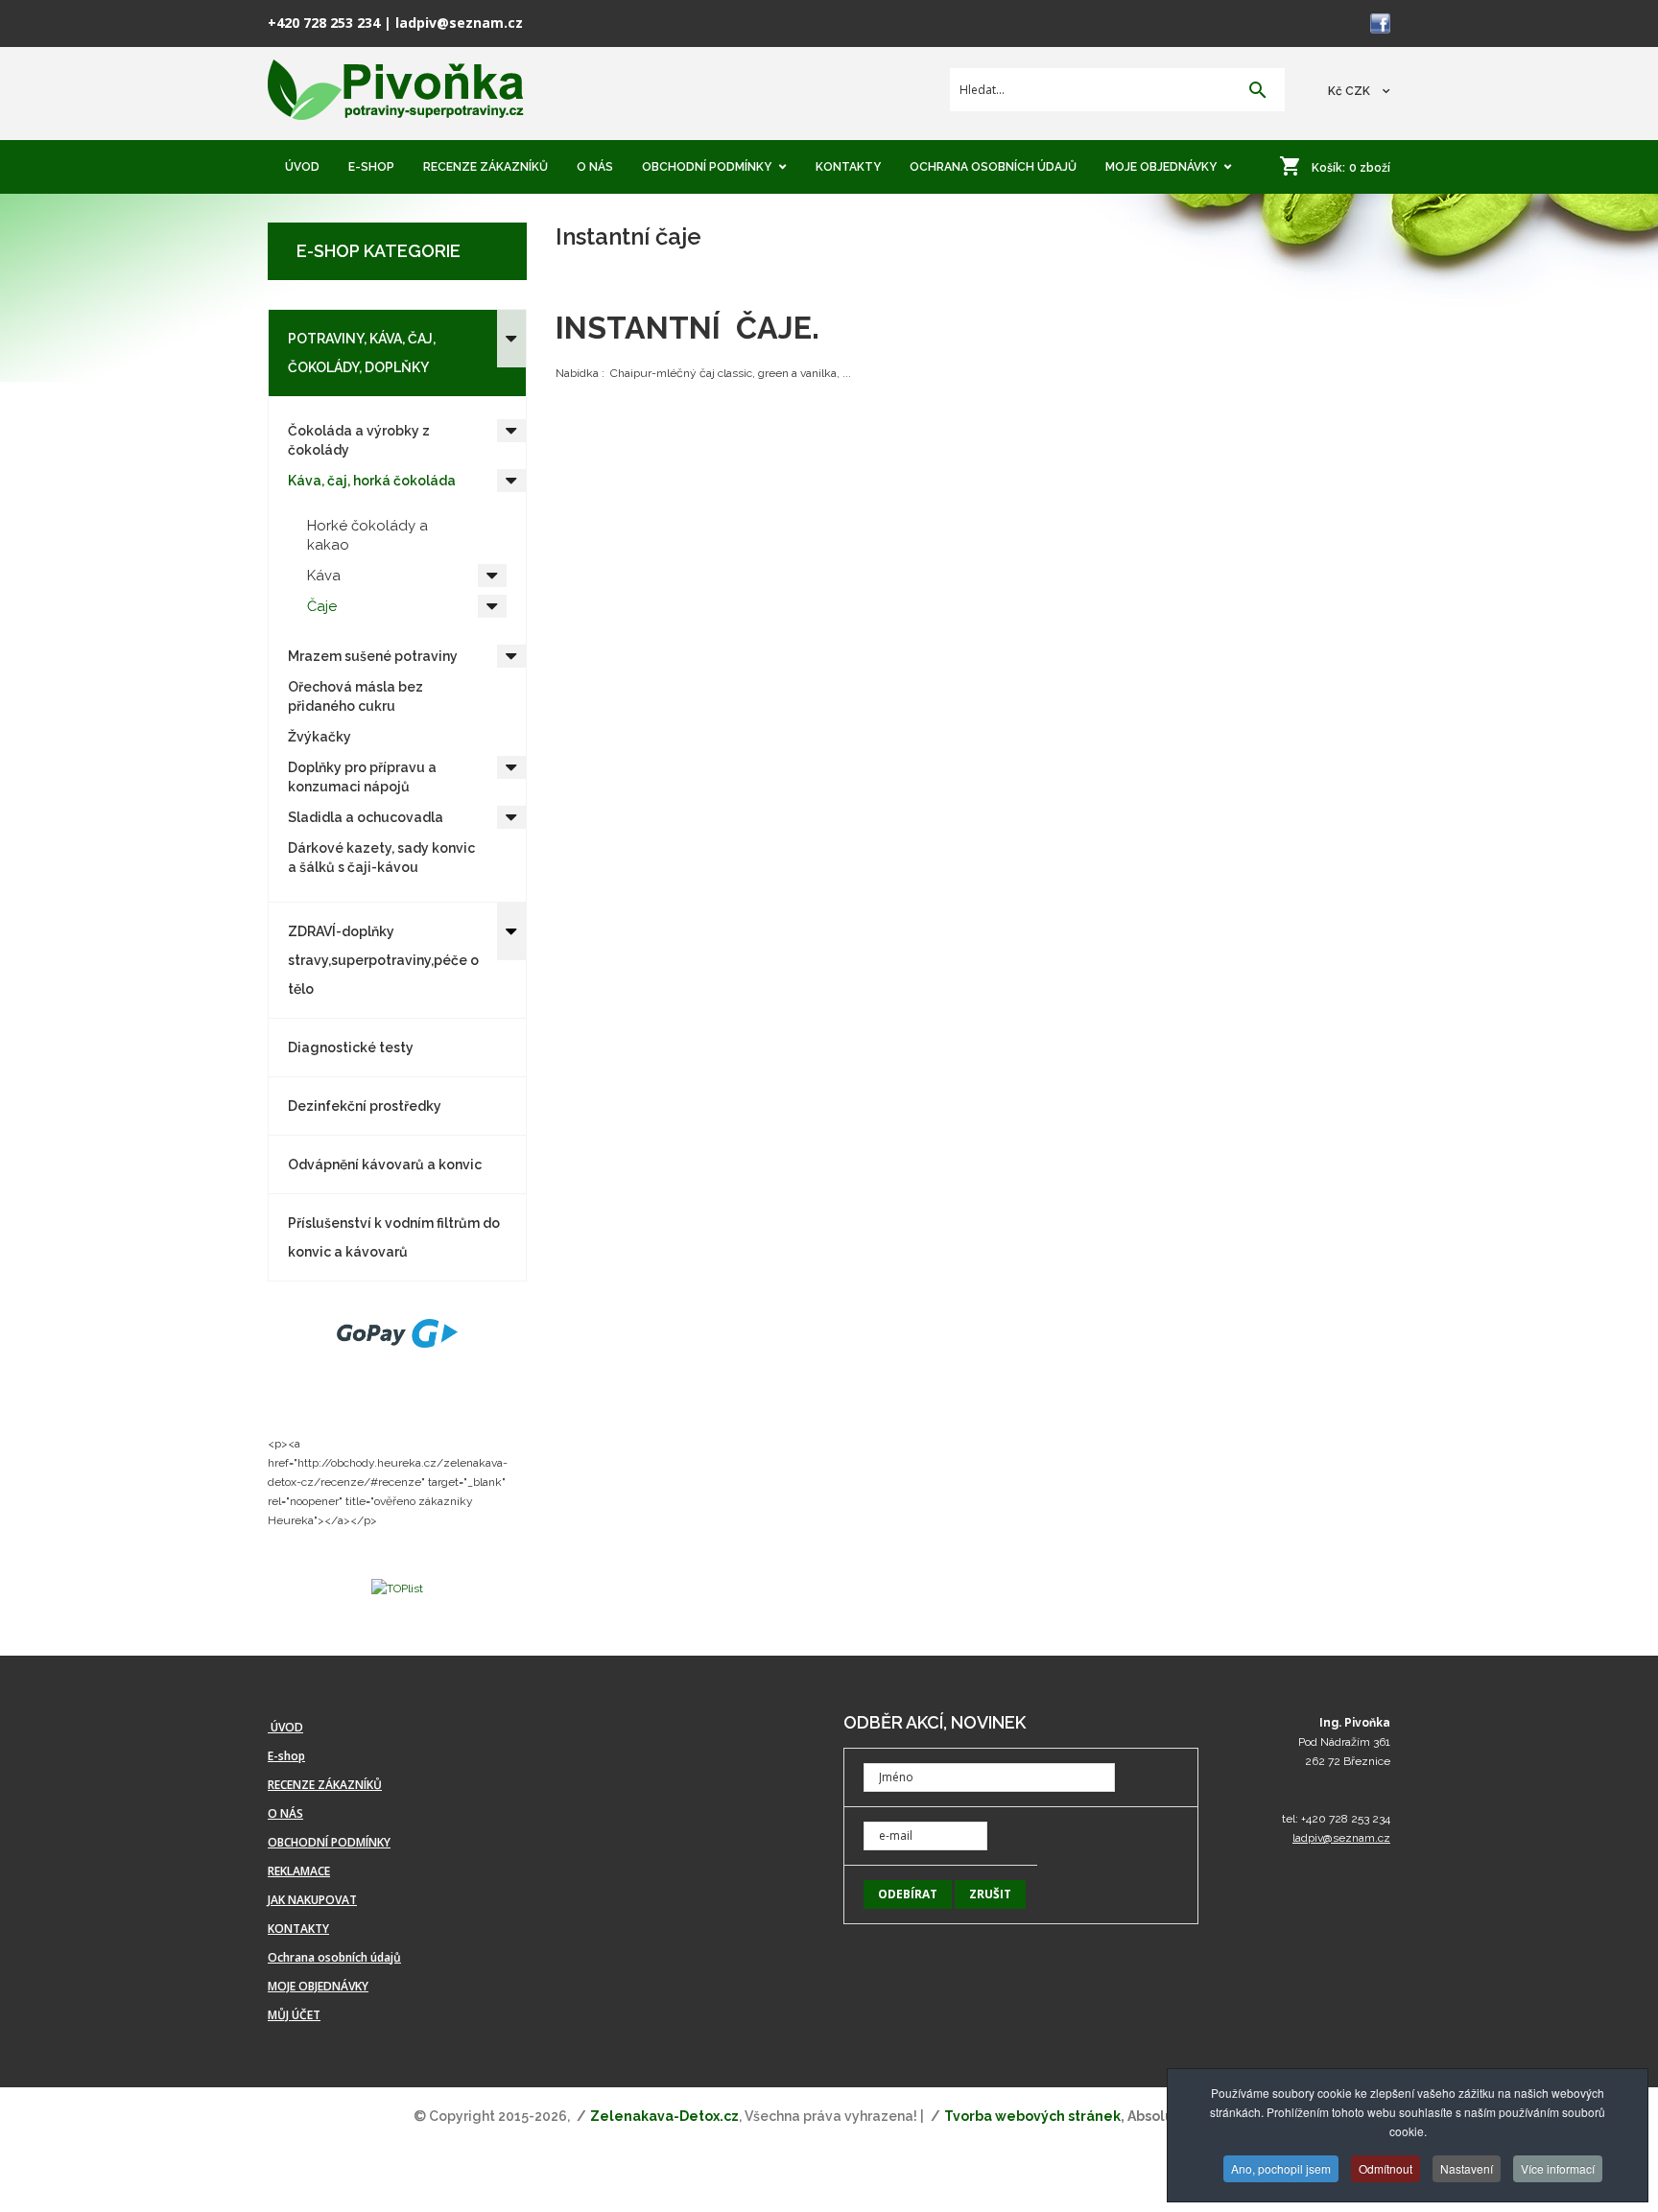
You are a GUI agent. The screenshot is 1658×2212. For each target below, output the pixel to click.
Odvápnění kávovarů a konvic (385, 1165)
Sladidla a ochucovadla (366, 817)
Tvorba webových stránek (1032, 2116)
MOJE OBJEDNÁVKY (318, 1986)
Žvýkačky (320, 737)
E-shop (286, 1756)
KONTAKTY (298, 1929)
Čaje (322, 606)
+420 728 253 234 (324, 23)
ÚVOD (285, 1727)
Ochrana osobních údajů (334, 1957)
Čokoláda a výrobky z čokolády (359, 440)
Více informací (1558, 2168)
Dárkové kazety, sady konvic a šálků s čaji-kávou (381, 858)
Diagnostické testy (351, 1047)
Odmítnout (1386, 2168)
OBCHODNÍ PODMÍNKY (329, 1842)
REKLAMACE (299, 1871)
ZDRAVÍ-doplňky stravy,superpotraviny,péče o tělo (383, 960)
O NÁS (285, 1813)
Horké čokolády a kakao (367, 535)
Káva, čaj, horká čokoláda (372, 481)
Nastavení (1467, 2168)
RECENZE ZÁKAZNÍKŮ (325, 1785)
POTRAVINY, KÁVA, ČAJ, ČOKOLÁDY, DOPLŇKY (362, 353)
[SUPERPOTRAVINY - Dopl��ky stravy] (396, 91)
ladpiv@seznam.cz (459, 23)
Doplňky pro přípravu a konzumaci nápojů (362, 777)
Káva (324, 576)
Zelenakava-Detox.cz (664, 2116)
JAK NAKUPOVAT (312, 1900)
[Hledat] (1258, 92)
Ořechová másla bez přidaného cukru (355, 696)
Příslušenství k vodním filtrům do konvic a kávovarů (394, 1237)
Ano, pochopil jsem (1281, 2168)
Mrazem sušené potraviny (373, 656)
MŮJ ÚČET (294, 2015)
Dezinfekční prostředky (365, 1106)
